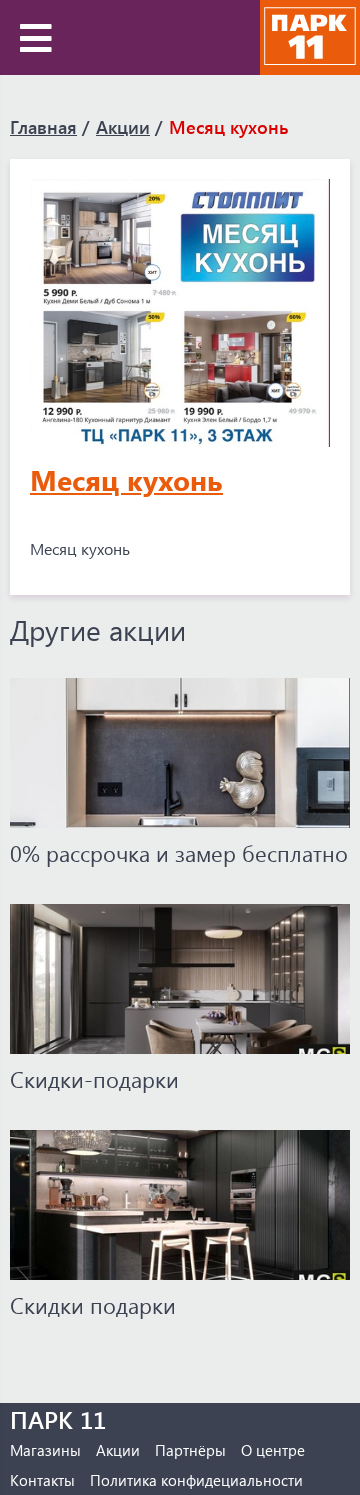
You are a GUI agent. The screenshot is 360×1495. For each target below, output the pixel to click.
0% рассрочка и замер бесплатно (179, 853)
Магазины (45, 1450)
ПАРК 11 (58, 1419)
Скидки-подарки (94, 1079)
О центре (273, 1450)
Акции (123, 127)
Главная (43, 127)
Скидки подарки (93, 1305)
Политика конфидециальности (196, 1480)
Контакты (42, 1480)
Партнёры (190, 1450)
